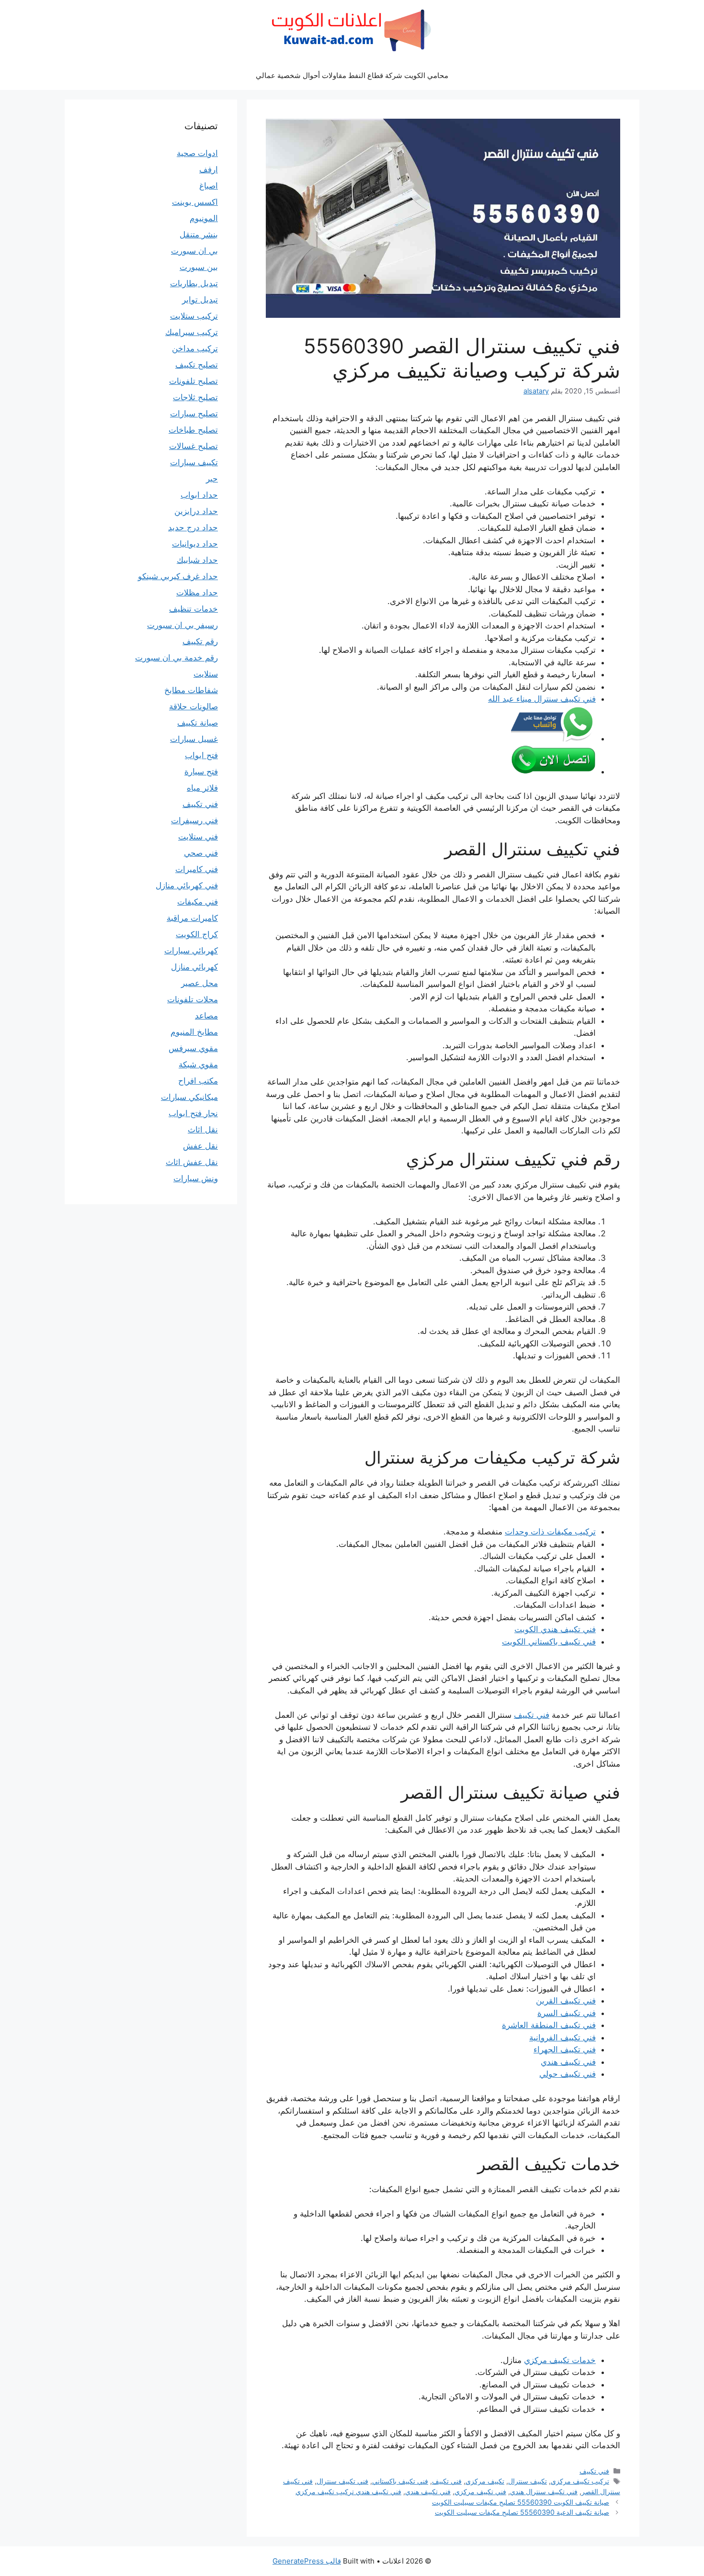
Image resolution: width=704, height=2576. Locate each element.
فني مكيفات (198, 902)
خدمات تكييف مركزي (560, 2360)
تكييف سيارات (194, 462)
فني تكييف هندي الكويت (555, 1629)
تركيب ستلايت (194, 316)
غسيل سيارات (194, 739)
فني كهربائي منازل (187, 885)
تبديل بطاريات (194, 283)
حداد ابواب (199, 495)
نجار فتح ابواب (193, 1113)
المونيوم (204, 218)
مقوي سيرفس (193, 1048)
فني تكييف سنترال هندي (544, 2492)
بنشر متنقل (199, 235)
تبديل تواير (200, 300)
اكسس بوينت (195, 202)
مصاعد (206, 1016)
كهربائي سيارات (191, 951)
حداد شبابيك (197, 560)
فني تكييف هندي (568, 2062)
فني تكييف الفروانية (562, 2038)
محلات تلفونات (193, 999)
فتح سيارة (201, 772)
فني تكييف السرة (567, 2013)
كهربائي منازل (194, 967)
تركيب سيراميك (192, 332)
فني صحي (201, 853)
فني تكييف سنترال (342, 2481)
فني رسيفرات (194, 820)
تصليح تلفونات (193, 381)
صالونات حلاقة (193, 706)
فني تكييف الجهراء (565, 2050)
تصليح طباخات (193, 430)
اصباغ (209, 186)
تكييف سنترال (528, 2481)
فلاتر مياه (202, 788)
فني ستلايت (198, 837)
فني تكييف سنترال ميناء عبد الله (542, 699)
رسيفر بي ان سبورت (182, 625)
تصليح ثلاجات (195, 397)
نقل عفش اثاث (192, 1162)
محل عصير (199, 983)
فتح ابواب (201, 755)
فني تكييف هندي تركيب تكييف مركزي (348, 2492)
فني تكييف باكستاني (400, 2481)
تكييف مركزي (485, 2481)
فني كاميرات (197, 869)
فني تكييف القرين (566, 2001)
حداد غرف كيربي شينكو (178, 576)
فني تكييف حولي (568, 2074)
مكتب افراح (198, 1081)
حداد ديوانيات (195, 544)
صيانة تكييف (198, 723)
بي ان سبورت (194, 251)
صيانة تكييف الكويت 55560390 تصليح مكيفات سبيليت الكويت (521, 2502)
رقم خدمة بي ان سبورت (176, 658)
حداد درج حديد (193, 527)
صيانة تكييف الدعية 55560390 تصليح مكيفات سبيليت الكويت (522, 2512)
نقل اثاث (203, 1130)
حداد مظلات (197, 593)
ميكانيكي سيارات (189, 1097)
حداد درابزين (196, 511)
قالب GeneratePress (307, 2561)
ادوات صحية (197, 153)
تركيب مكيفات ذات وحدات (550, 1532)
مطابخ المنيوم (194, 1032)
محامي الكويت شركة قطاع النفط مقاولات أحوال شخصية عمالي (352, 75)
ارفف (209, 169)
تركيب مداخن (195, 348)
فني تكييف (532, 1715)
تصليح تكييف (197, 365)
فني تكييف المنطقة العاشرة (549, 2025)
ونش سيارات (196, 1178)
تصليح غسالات (193, 446)
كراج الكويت (197, 934)
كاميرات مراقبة (192, 918)
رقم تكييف (200, 641)
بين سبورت (199, 267)
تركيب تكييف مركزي (580, 2481)
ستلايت (206, 674)
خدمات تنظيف (193, 609)
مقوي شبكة (198, 1064)
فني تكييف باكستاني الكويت (549, 1642)
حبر (212, 479)
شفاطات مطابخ (191, 690)
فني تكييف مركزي (480, 2492)
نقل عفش (200, 1146)
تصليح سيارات (194, 414)
